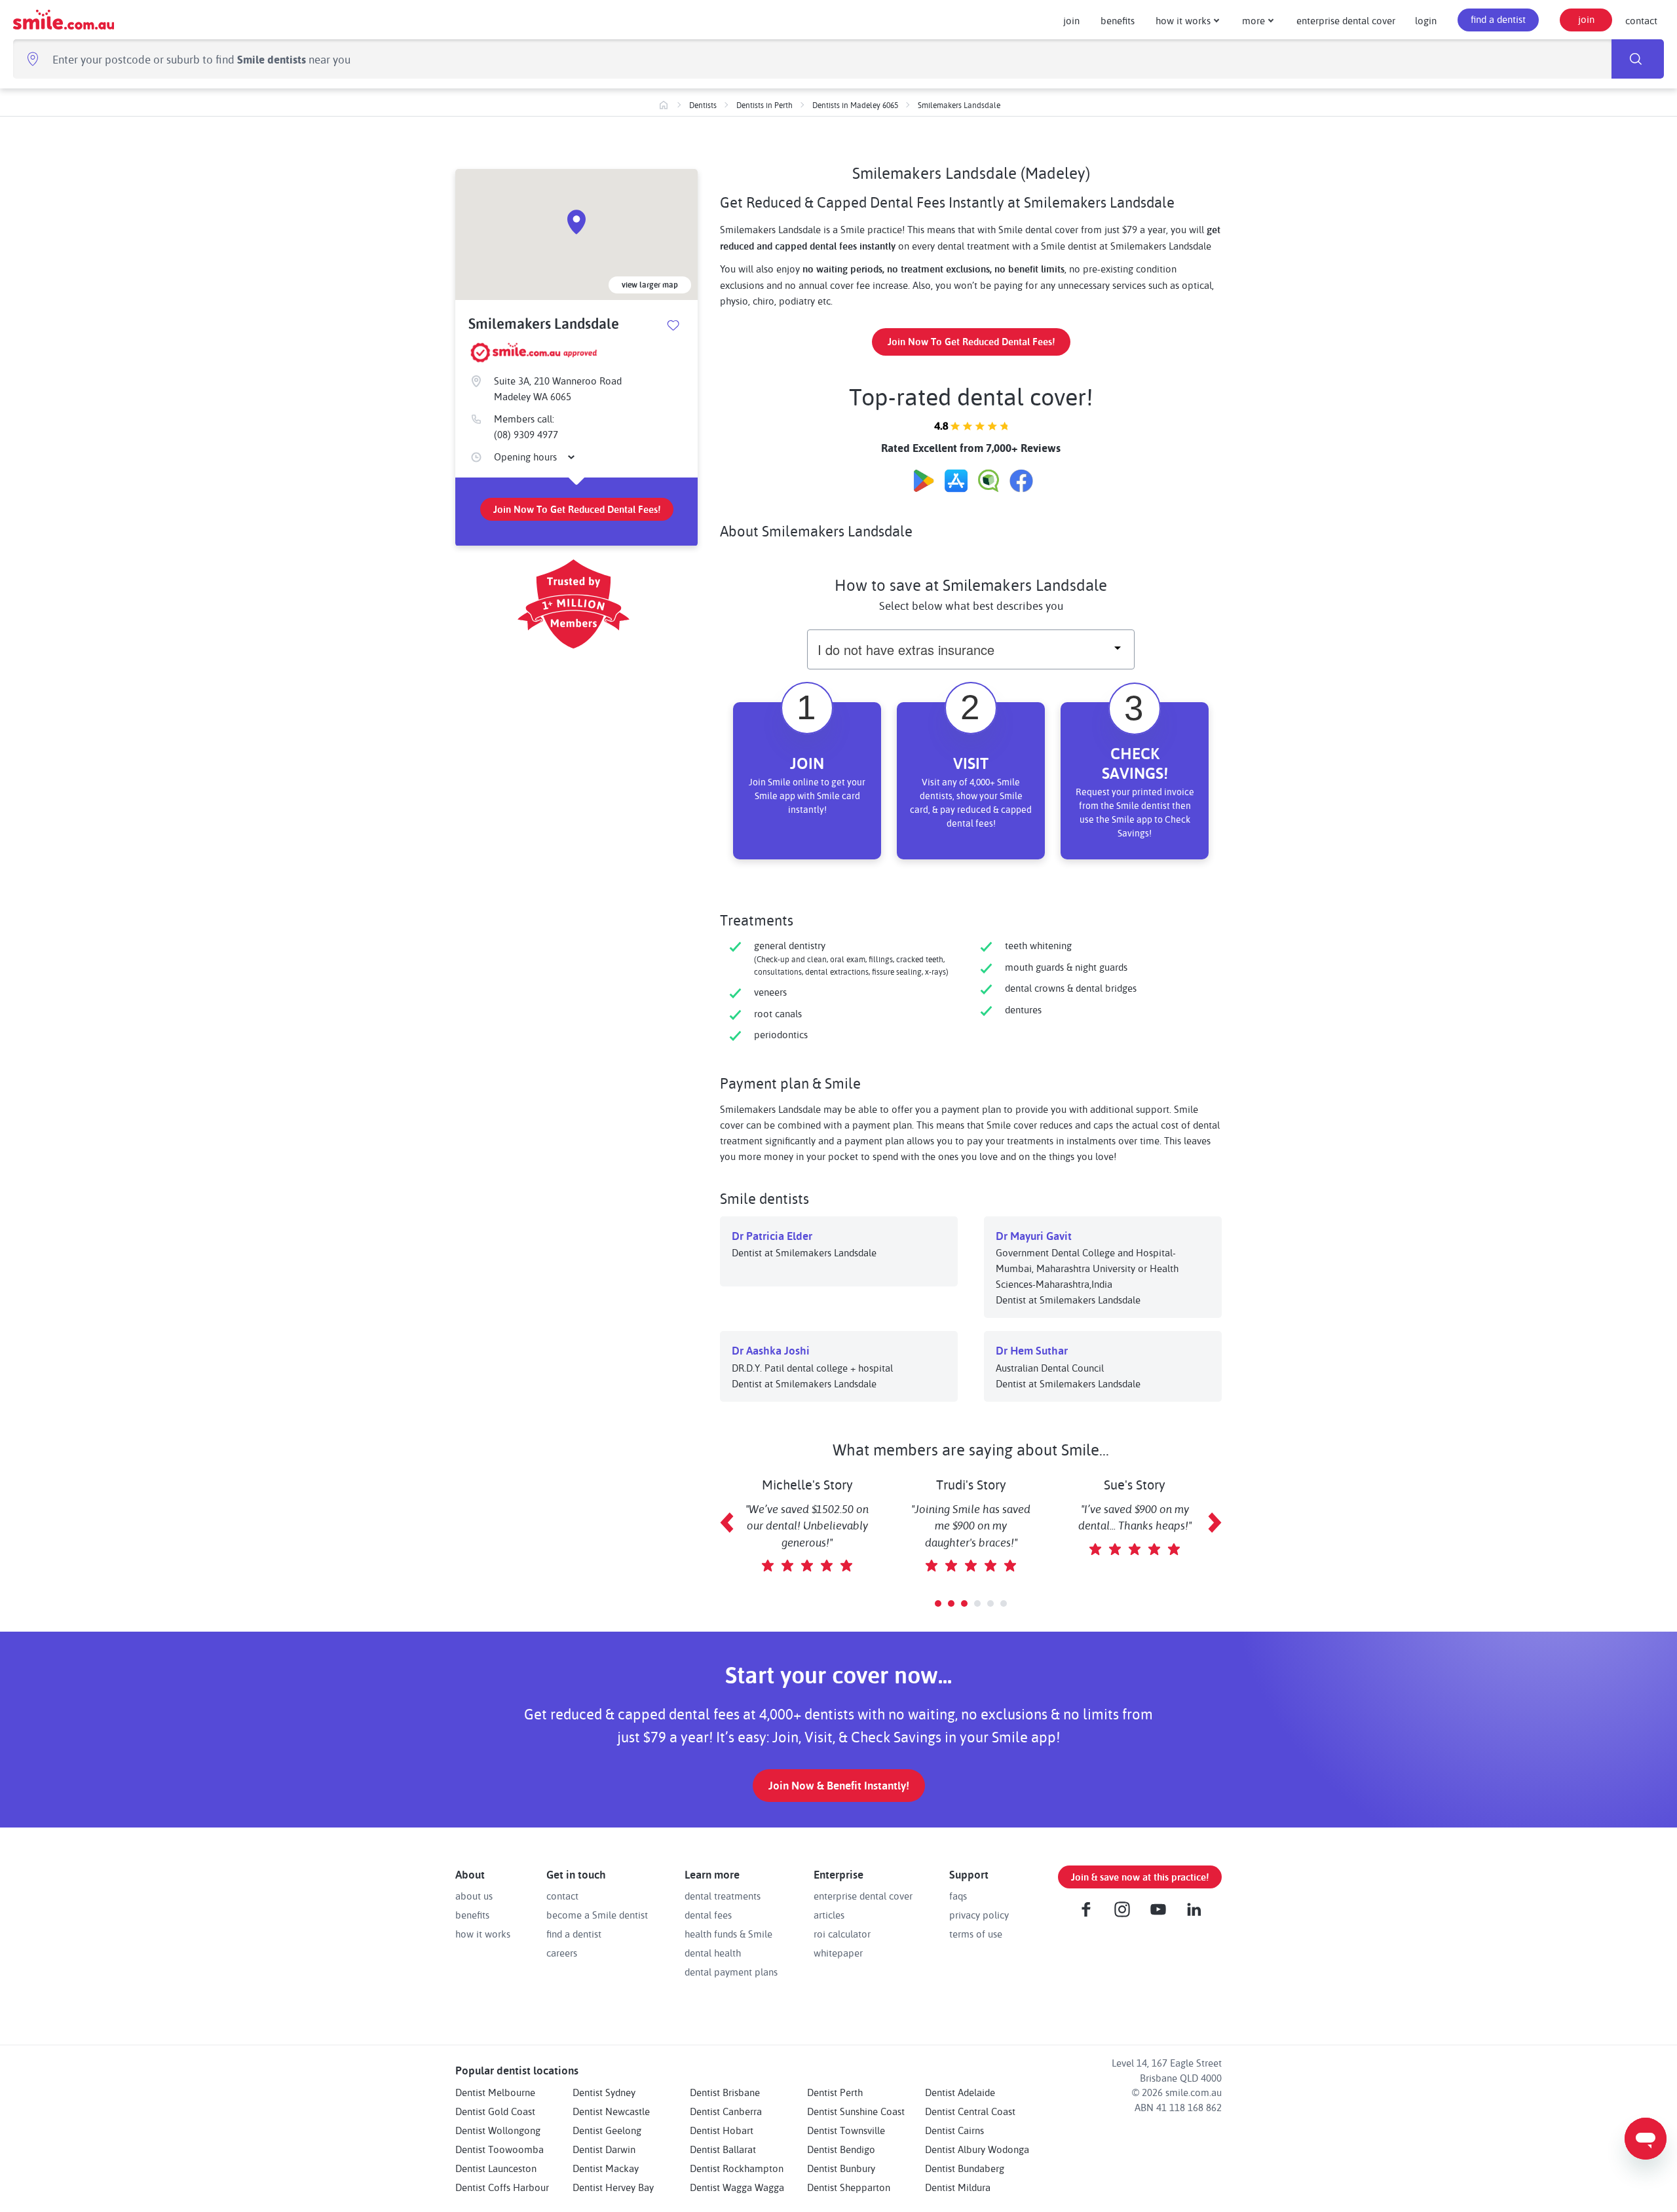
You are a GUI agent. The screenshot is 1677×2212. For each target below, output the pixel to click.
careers (562, 1953)
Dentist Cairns (954, 2130)
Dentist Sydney (604, 2092)
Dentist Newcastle (611, 2111)
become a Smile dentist (597, 1915)
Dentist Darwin (604, 2149)
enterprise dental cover (1346, 20)
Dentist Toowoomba (499, 2149)
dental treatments (723, 1896)
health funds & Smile (728, 1934)
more (1253, 20)
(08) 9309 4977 (526, 435)
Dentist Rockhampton (737, 2168)
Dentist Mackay (606, 2168)
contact (1641, 20)
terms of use (976, 1934)
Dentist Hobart (722, 2130)
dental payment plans (731, 1972)
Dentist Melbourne (495, 2092)
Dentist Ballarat (723, 2149)
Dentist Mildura (958, 2187)
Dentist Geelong (607, 2130)
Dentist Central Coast (970, 2111)
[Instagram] (1122, 1909)
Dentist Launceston (496, 2168)
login (1426, 20)
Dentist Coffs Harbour (502, 2187)
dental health (713, 1953)
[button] (938, 1603)
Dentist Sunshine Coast (856, 2111)
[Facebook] (1086, 1909)
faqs (958, 1896)
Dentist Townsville (846, 2130)
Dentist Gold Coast (495, 2111)
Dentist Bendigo (841, 2149)
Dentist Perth (835, 2092)
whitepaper (838, 1953)
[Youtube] (1158, 1909)
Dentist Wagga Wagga (737, 2187)
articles (829, 1915)
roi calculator (842, 1934)
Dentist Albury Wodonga (977, 2149)
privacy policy (979, 1915)
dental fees (708, 1915)
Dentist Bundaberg (965, 2168)
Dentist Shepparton (849, 2187)
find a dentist (1498, 19)
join (1071, 20)
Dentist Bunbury (841, 2168)
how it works (1183, 20)
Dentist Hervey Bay (613, 2187)
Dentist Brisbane (725, 2092)
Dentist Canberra (726, 2111)
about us (474, 1896)
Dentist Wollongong (498, 2130)
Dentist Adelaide (960, 2092)
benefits (1118, 20)
